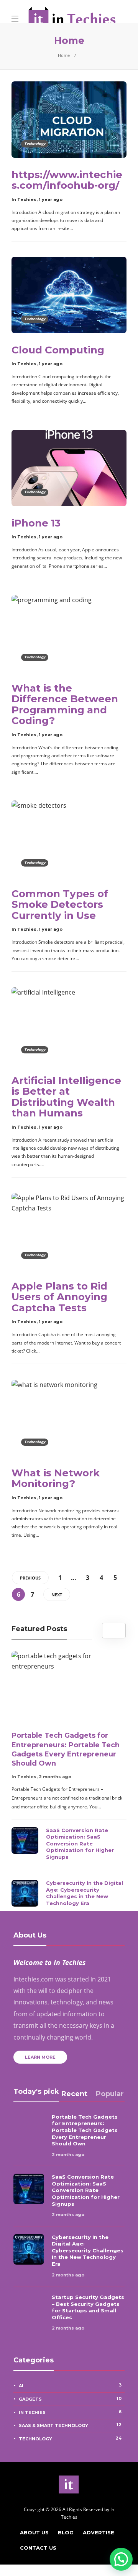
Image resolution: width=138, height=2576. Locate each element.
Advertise (99, 2532)
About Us (34, 2532)
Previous (30, 1578)
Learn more (40, 2057)
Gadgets (70, 2399)
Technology (35, 143)
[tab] (74, 2094)
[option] (69, 1781)
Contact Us (38, 2548)
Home (64, 55)
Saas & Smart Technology (70, 2425)
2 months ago (55, 1777)
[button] (121, 2559)
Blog (66, 2532)
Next (57, 1595)
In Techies (24, 199)
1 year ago (51, 199)
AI (70, 2385)
